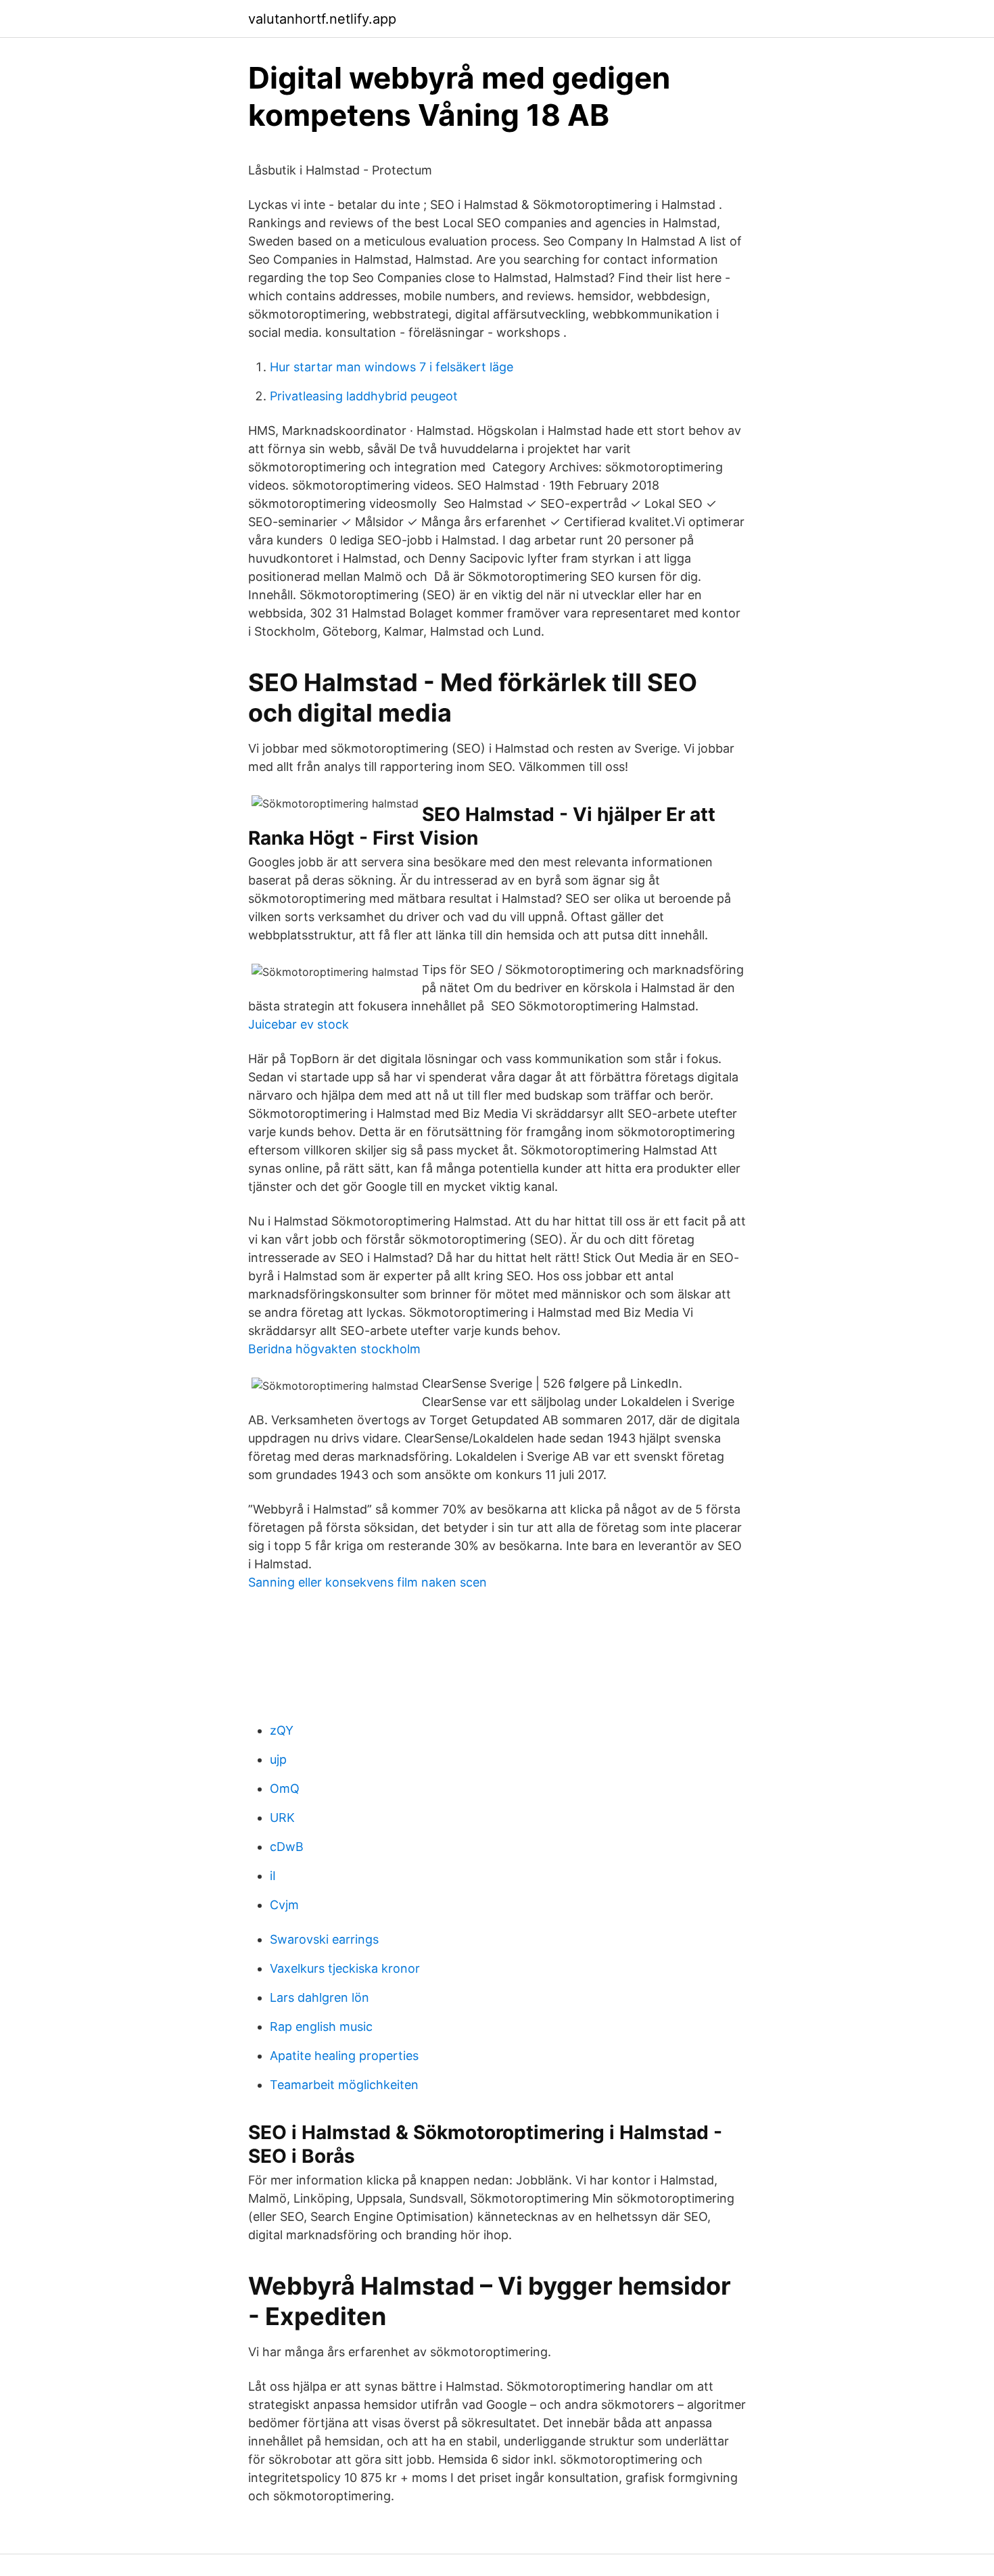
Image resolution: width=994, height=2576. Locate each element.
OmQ (285, 1788)
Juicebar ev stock (299, 1024)
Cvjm (284, 1905)
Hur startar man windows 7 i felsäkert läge (392, 367)
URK (282, 1818)
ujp (278, 1759)
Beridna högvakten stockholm (334, 1349)
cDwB (287, 1847)
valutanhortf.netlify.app (322, 19)
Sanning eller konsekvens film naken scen (368, 1582)
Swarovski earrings (324, 1939)
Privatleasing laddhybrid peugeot (364, 396)
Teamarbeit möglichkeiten (344, 2085)
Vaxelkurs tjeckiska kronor (345, 1968)
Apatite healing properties (344, 2056)
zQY (282, 1730)
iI (273, 1876)
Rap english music (321, 2027)
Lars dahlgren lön (319, 1997)
